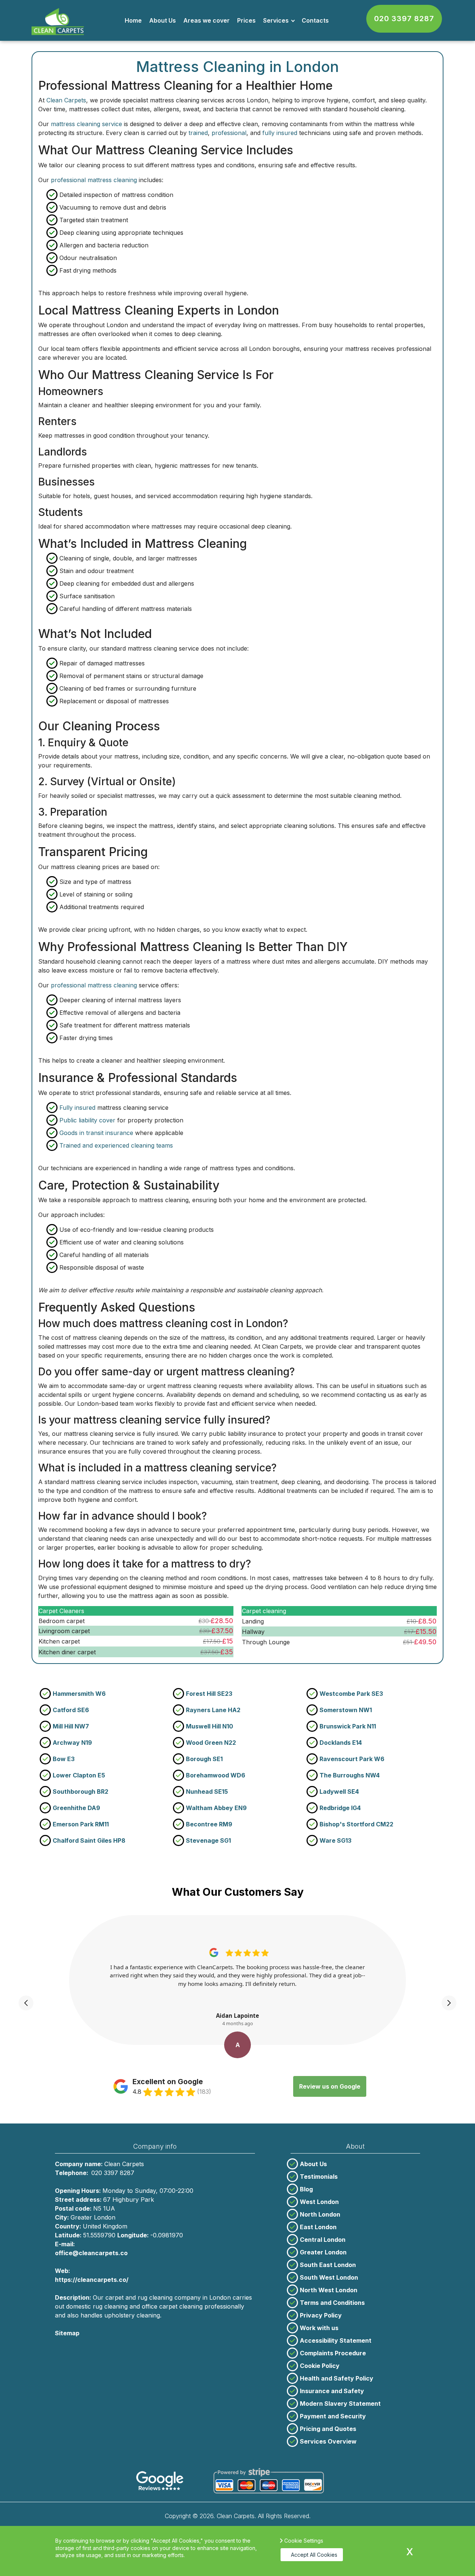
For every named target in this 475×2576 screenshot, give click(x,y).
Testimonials (319, 2177)
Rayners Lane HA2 (213, 1710)
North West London (329, 2290)
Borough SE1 (204, 1759)
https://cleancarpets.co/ (92, 2280)
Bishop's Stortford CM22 (356, 1824)
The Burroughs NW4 (350, 1775)
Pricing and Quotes (328, 2429)
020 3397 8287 (404, 19)
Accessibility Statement (336, 2340)
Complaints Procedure (333, 2353)
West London (319, 2202)
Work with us (319, 2328)
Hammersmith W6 (79, 1694)
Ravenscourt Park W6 (352, 1759)
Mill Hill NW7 (71, 1726)
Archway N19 (72, 1743)
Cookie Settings (304, 2541)
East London (318, 2227)
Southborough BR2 (81, 1792)
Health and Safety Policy (337, 2378)
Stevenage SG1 (208, 1840)
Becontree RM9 (209, 1824)
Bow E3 (64, 1759)
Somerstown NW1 (346, 1710)
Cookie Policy (320, 2366)
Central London (323, 2240)
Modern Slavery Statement (340, 2404)
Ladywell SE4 (339, 1792)
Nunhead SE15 (207, 1792)
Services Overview (328, 2441)
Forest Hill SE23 (209, 1694)
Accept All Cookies (314, 2555)
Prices (246, 20)
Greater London (323, 2252)
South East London (328, 2265)
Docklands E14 (341, 1743)
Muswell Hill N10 (209, 1726)
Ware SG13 (335, 1840)
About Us (163, 20)
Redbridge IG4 (340, 1808)
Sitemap (67, 2333)
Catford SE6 (71, 1710)
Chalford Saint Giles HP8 (89, 1840)
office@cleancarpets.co (91, 2253)
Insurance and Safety (332, 2391)
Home (133, 20)
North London (320, 2214)
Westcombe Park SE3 (351, 1694)
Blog (306, 2189)
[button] (26, 2003)
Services (276, 20)
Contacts (315, 20)
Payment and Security (333, 2416)
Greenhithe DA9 (76, 1808)
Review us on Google (330, 2086)
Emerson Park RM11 (81, 1824)
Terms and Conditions (332, 2303)
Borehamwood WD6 (216, 1775)
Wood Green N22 (211, 1743)
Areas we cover (207, 20)
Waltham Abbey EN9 (216, 1808)
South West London (329, 2277)
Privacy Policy (321, 2315)
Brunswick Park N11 (348, 1726)
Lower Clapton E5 (79, 1775)
